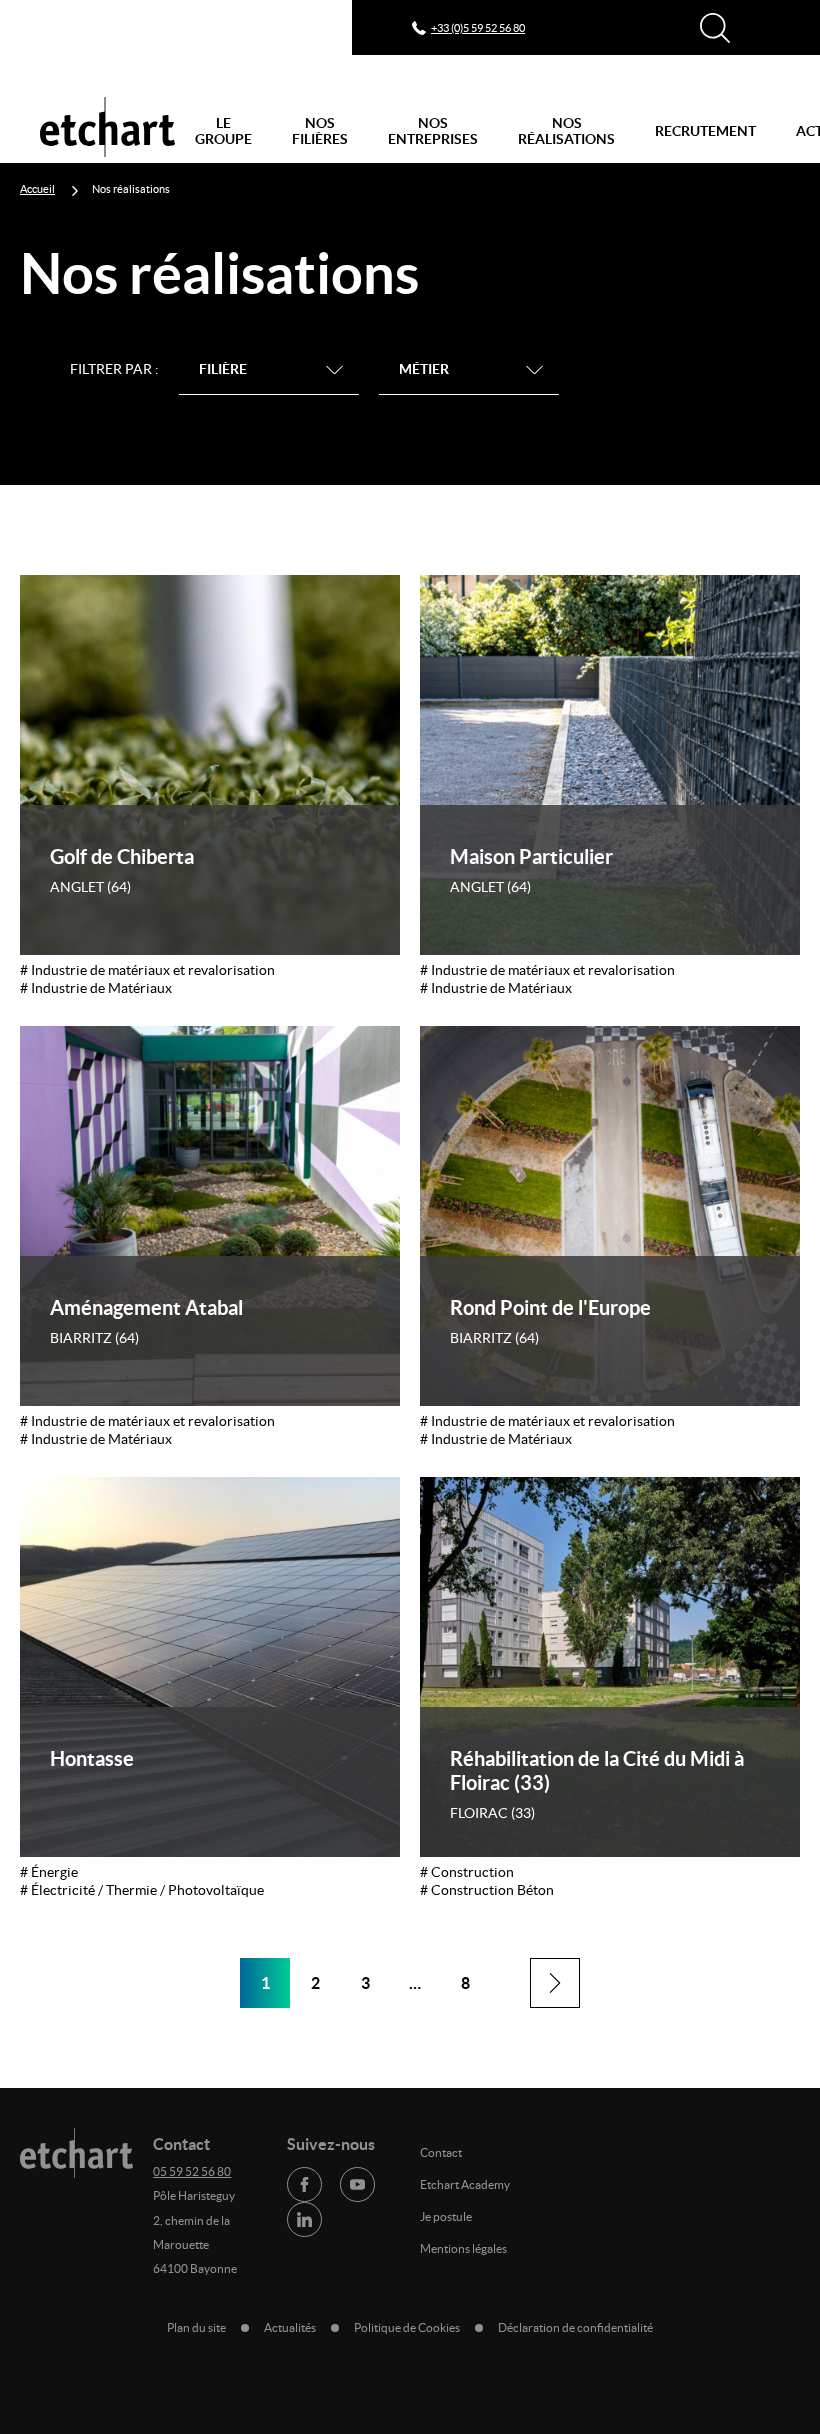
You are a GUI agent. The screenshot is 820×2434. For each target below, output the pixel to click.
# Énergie (49, 1872)
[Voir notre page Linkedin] (304, 2219)
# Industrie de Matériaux (96, 988)
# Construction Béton (487, 1890)
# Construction (467, 1872)
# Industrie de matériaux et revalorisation (147, 970)
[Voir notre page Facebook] (304, 2184)
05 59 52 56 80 (192, 2171)
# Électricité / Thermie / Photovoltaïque (142, 1890)
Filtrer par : (114, 369)
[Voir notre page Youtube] (357, 2184)
